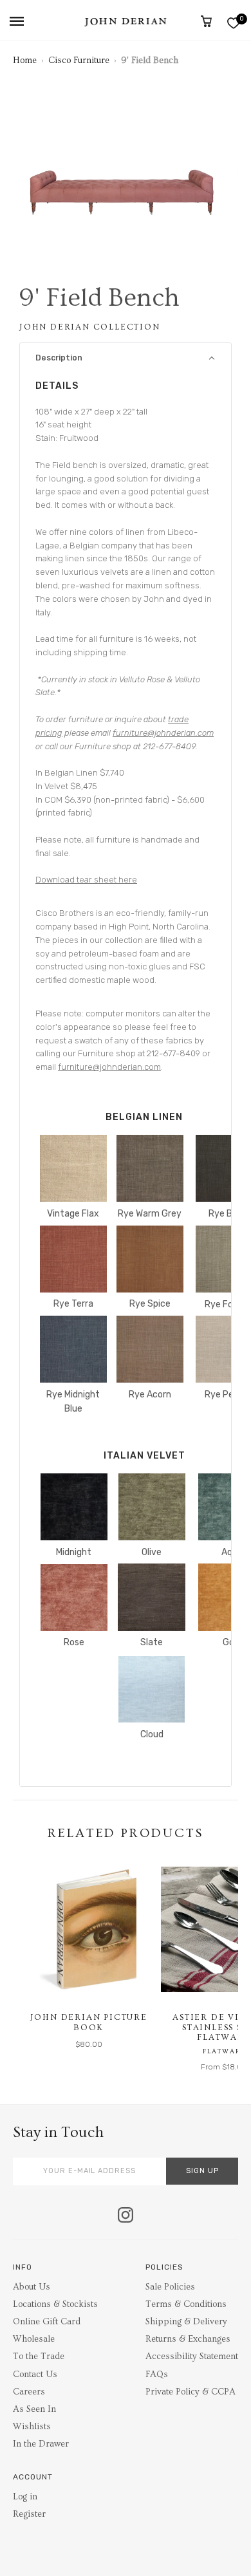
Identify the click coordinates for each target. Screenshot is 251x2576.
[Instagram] (126, 2216)
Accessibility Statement (192, 2357)
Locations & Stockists (55, 2304)
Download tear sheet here (86, 880)
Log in (25, 2497)
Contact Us (35, 2375)
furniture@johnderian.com (163, 733)
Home (25, 61)
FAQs (157, 2375)
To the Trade (39, 2357)
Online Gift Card (47, 2322)
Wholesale (34, 2339)
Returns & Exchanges (188, 2339)
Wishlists (32, 2427)
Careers (29, 2392)
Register (29, 2514)
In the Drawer (41, 2444)
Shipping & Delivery (186, 2322)
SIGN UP (202, 2171)
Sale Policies (170, 2287)
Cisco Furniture (79, 61)
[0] (233, 23)
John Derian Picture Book (89, 2022)
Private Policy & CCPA (191, 2392)
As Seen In (34, 2409)
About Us (32, 2287)
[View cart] (206, 21)
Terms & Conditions (186, 2304)
